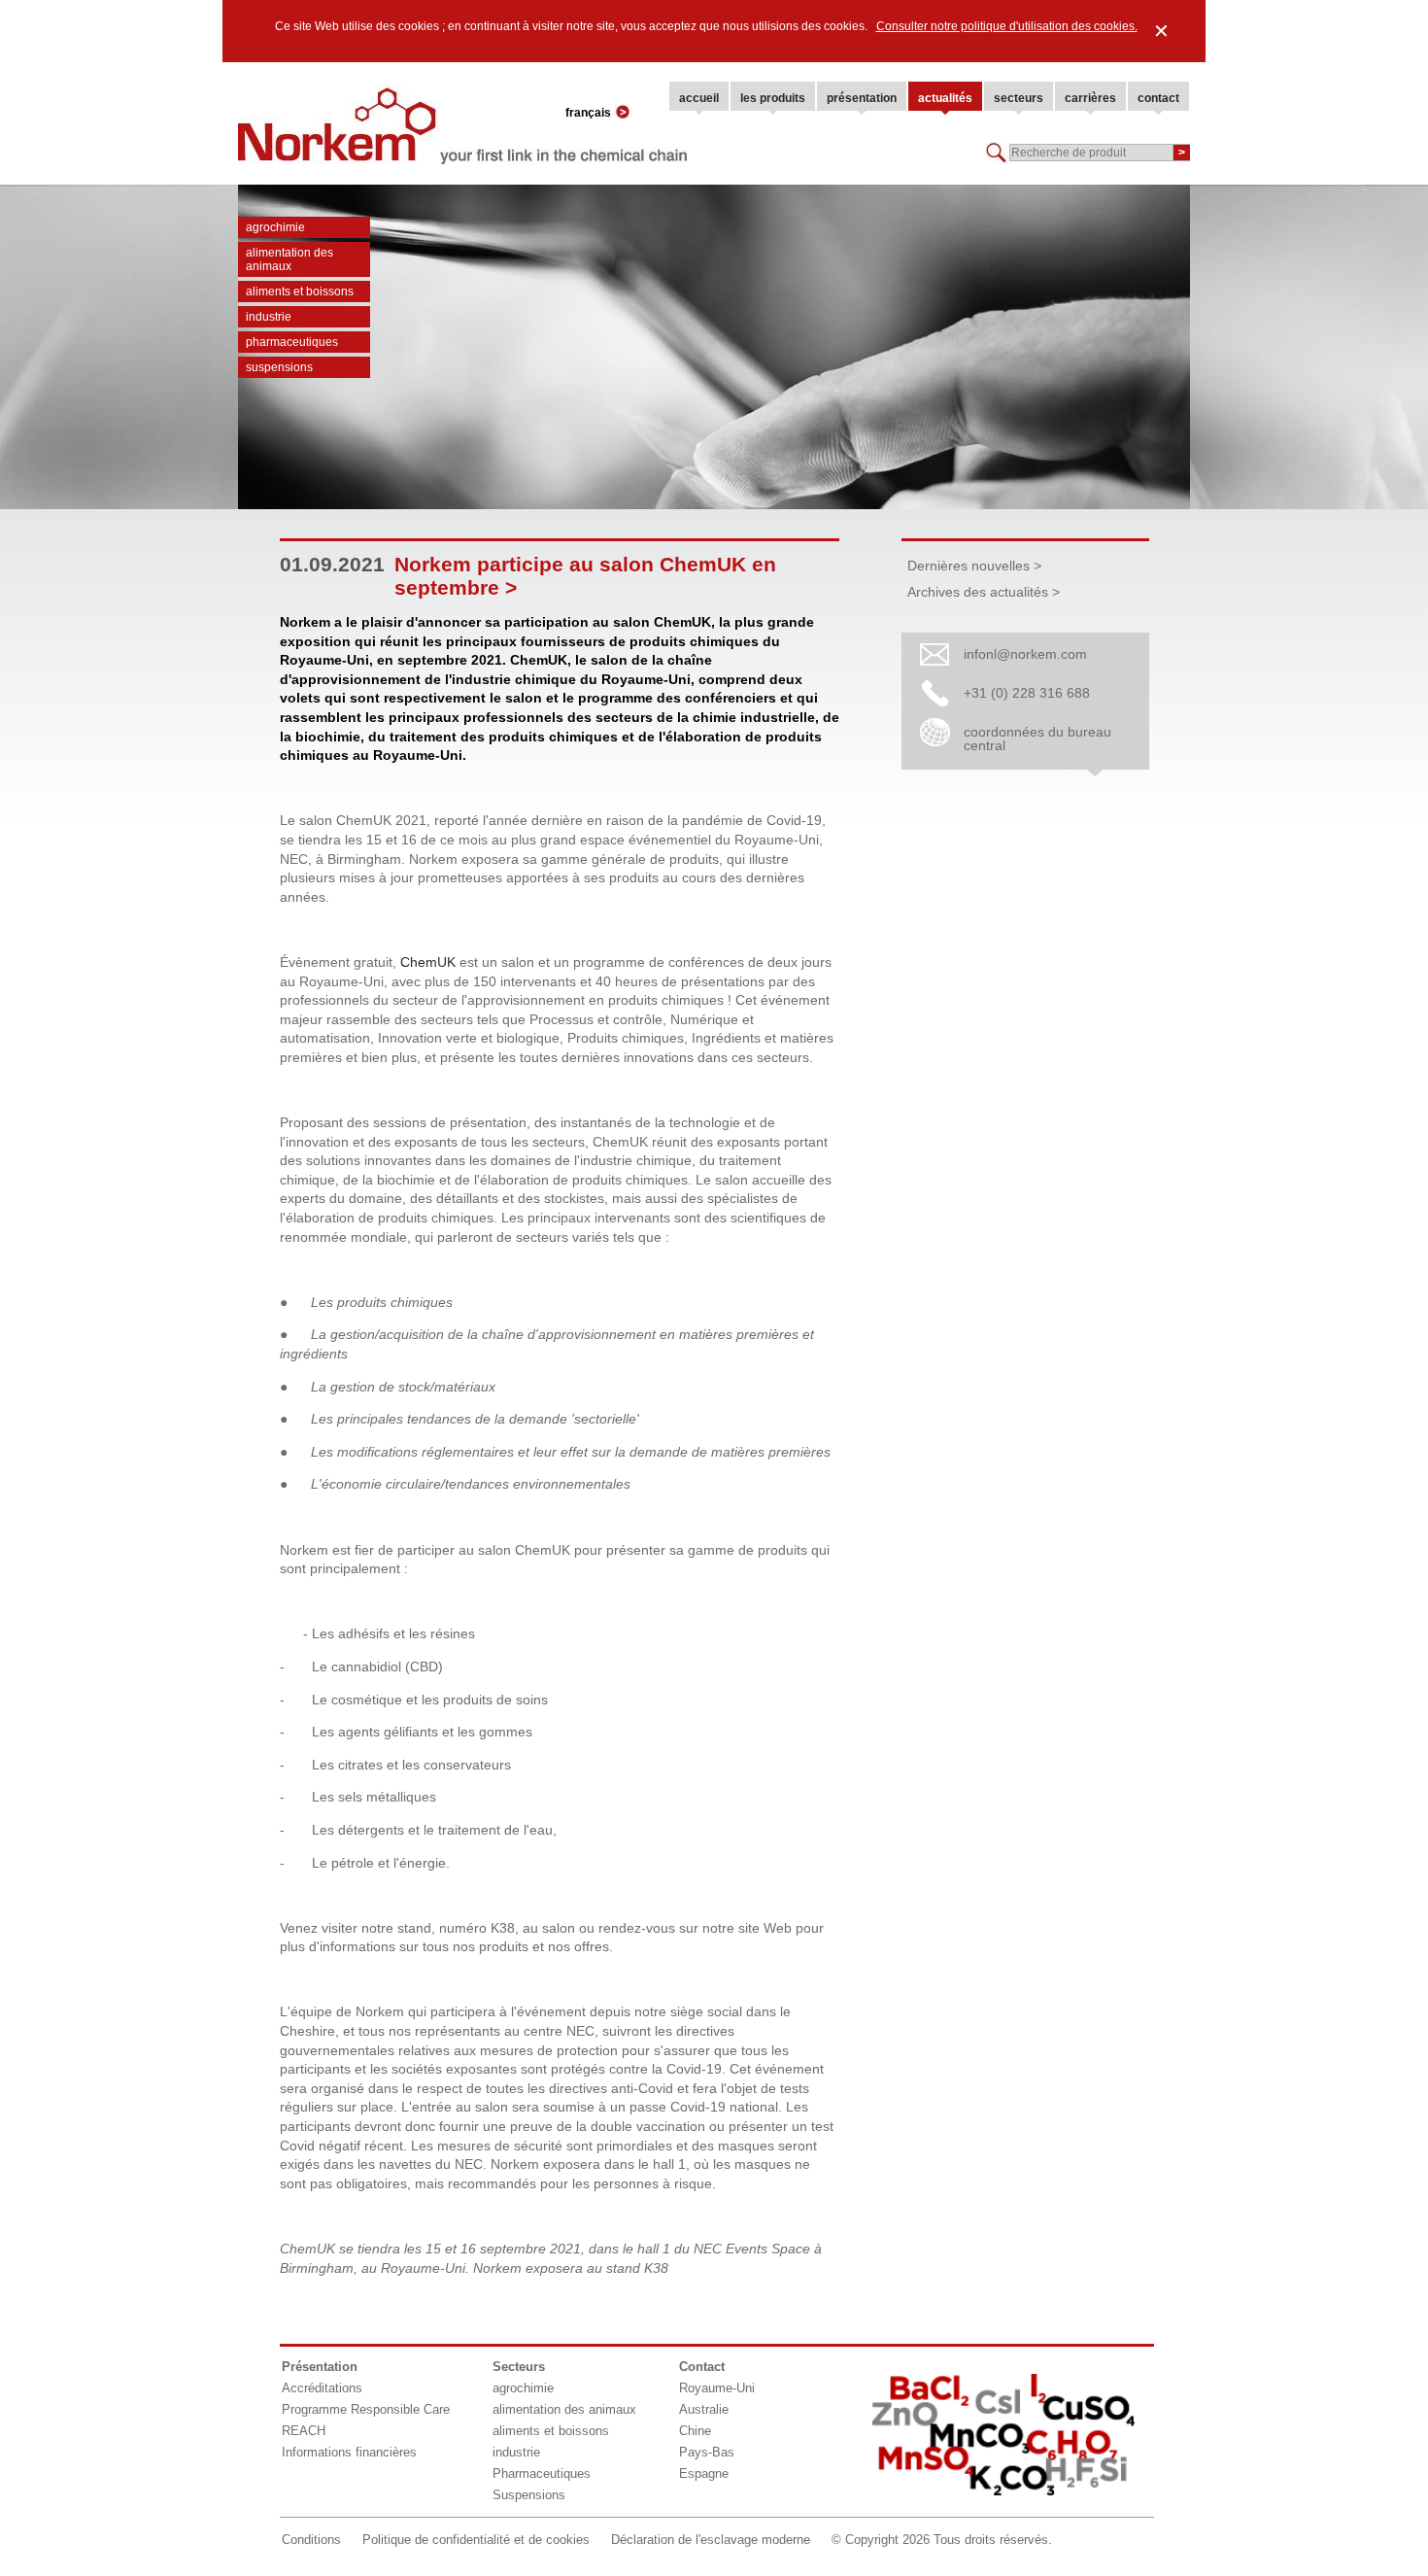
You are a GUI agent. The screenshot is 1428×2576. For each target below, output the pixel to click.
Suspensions (279, 367)
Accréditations (322, 2388)
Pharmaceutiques (292, 342)
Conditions (311, 2540)
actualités (945, 98)
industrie (269, 317)
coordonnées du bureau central (1037, 738)
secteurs (1019, 98)
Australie (704, 2409)
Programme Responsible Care (366, 2409)
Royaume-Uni (717, 2388)
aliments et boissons (300, 292)
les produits (773, 98)
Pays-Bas (707, 2452)
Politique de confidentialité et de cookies (476, 2540)
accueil (699, 98)
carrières (1090, 98)
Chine (695, 2431)
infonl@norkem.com (1025, 654)
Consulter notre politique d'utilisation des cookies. (1007, 26)
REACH (304, 2431)
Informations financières (349, 2452)
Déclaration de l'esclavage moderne (711, 2540)
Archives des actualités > (984, 592)
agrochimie (275, 227)
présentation (862, 98)
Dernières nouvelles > (974, 566)
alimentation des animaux (289, 259)
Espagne (704, 2473)
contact (1158, 98)
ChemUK (428, 962)
